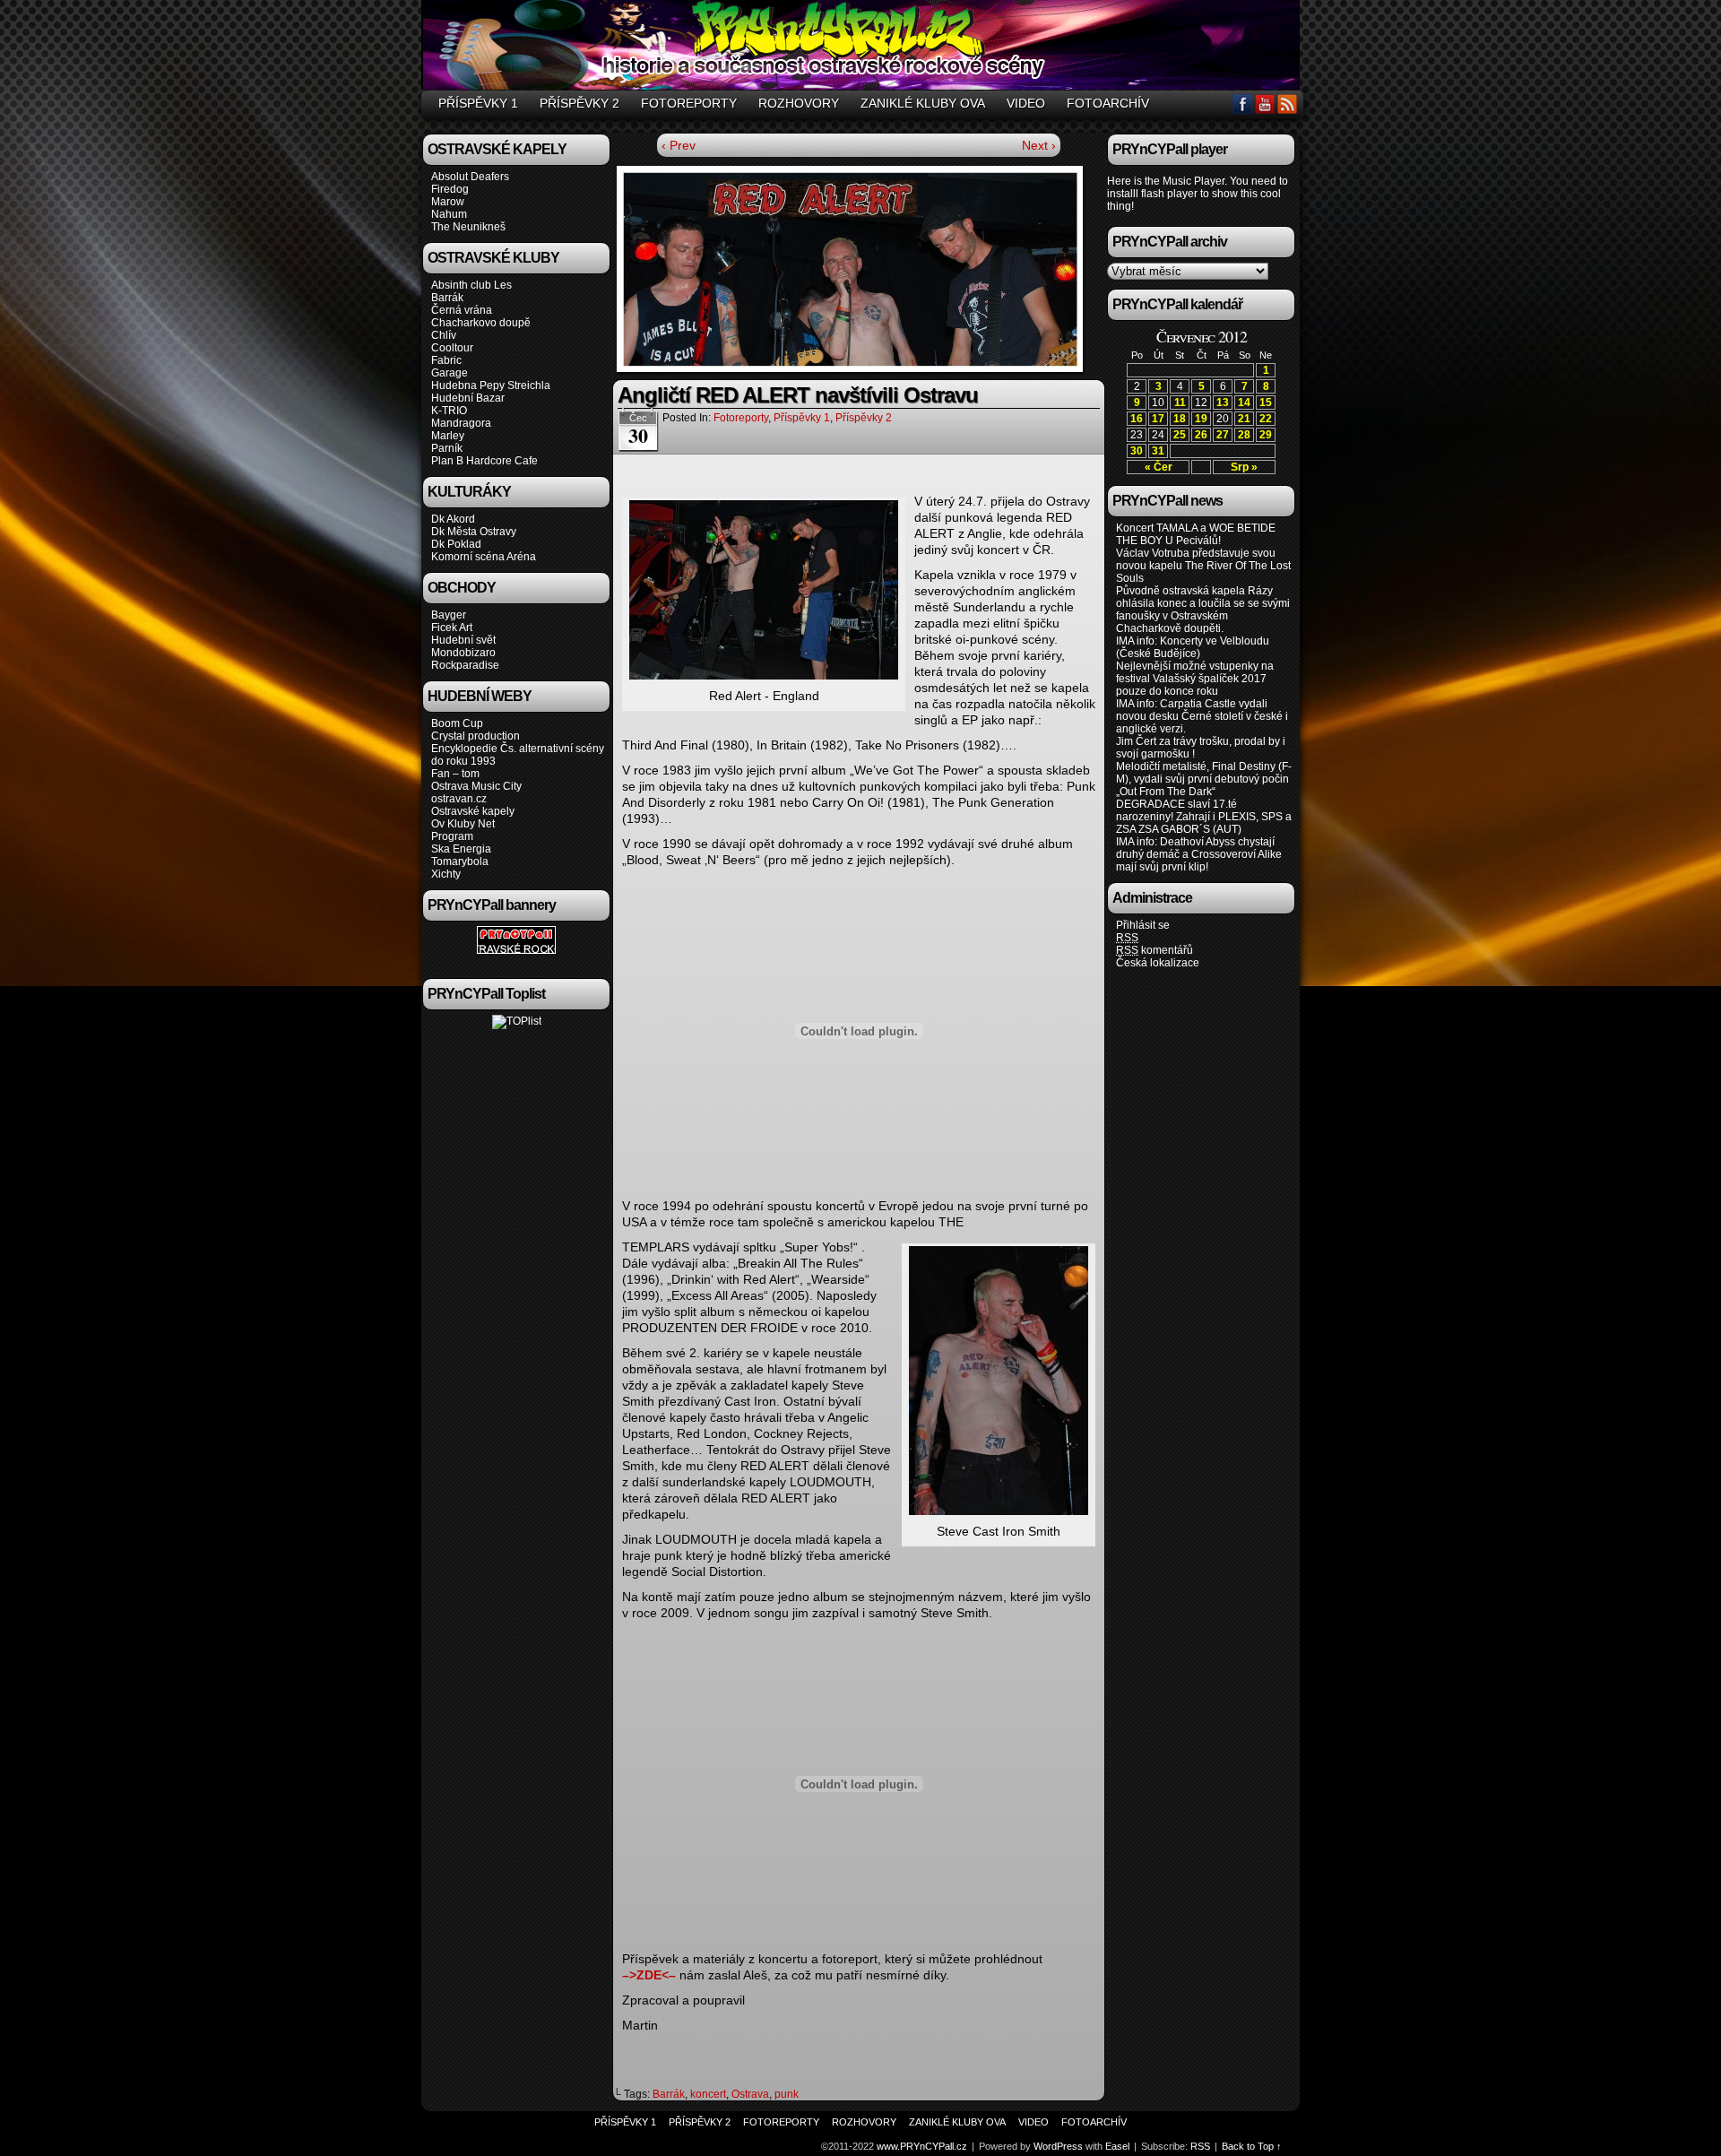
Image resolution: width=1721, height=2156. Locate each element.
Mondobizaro (463, 653)
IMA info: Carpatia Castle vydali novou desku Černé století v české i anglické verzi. (1202, 716)
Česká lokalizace (1158, 963)
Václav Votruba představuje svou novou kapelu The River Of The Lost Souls (1203, 566)
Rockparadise (465, 665)
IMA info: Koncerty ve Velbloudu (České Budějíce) (1193, 647)
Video (1026, 103)
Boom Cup (457, 723)
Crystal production (476, 736)
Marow (448, 202)
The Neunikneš (468, 227)
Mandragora (461, 423)
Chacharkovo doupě (481, 323)
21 (1244, 419)
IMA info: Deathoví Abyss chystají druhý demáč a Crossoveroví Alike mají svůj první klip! (1199, 854)
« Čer (1159, 467)
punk (787, 2094)
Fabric (446, 360)
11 (1180, 403)
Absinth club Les (471, 285)
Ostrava (750, 2094)
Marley (448, 436)
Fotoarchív (1108, 103)
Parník (447, 448)
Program (452, 836)
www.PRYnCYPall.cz (863, 48)
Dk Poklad (456, 544)
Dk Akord (453, 519)
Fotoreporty (689, 103)
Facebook (1243, 104)
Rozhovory (799, 103)
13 (1223, 403)
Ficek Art (452, 628)
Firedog (450, 189)
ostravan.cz (459, 799)
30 (1137, 451)
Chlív (444, 335)
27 (1223, 435)
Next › (1039, 145)
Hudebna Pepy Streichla (491, 385)
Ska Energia (461, 849)
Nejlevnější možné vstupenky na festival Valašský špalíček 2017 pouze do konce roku (1195, 679)
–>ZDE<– (649, 1975)
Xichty (446, 874)
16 (1137, 419)
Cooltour (452, 348)
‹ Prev (679, 145)
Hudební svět (463, 640)
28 (1244, 435)
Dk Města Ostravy (474, 532)
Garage (450, 373)
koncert (708, 2094)
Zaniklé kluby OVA (923, 103)
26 (1201, 435)
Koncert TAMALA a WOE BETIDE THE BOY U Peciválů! (1196, 534)
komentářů (1155, 950)
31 (1158, 451)
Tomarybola (460, 862)
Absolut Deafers (470, 177)
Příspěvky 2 (579, 103)
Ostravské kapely (473, 811)
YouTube (1265, 104)
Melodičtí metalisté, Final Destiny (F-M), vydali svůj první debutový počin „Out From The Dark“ (1204, 779)
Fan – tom (455, 774)
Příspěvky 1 (478, 103)
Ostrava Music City (476, 786)
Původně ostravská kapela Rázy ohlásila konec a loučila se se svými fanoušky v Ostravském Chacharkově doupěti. (1203, 610)
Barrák (447, 298)
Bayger (449, 615)
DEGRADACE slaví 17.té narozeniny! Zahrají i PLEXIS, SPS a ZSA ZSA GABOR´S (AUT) (1204, 817)
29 (1266, 435)
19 (1201, 419)
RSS (1288, 104)
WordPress (1058, 2146)
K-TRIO (449, 411)
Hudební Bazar (468, 398)
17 (1158, 419)
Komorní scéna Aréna (484, 557)
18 (1180, 419)
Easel (1117, 2146)
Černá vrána (462, 310)
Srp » (1244, 467)
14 (1244, 403)
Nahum (449, 214)
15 (1266, 403)
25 (1180, 435)
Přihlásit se (1143, 925)
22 (1266, 419)
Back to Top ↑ (1252, 2146)
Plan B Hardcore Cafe (484, 461)
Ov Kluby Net (463, 824)
